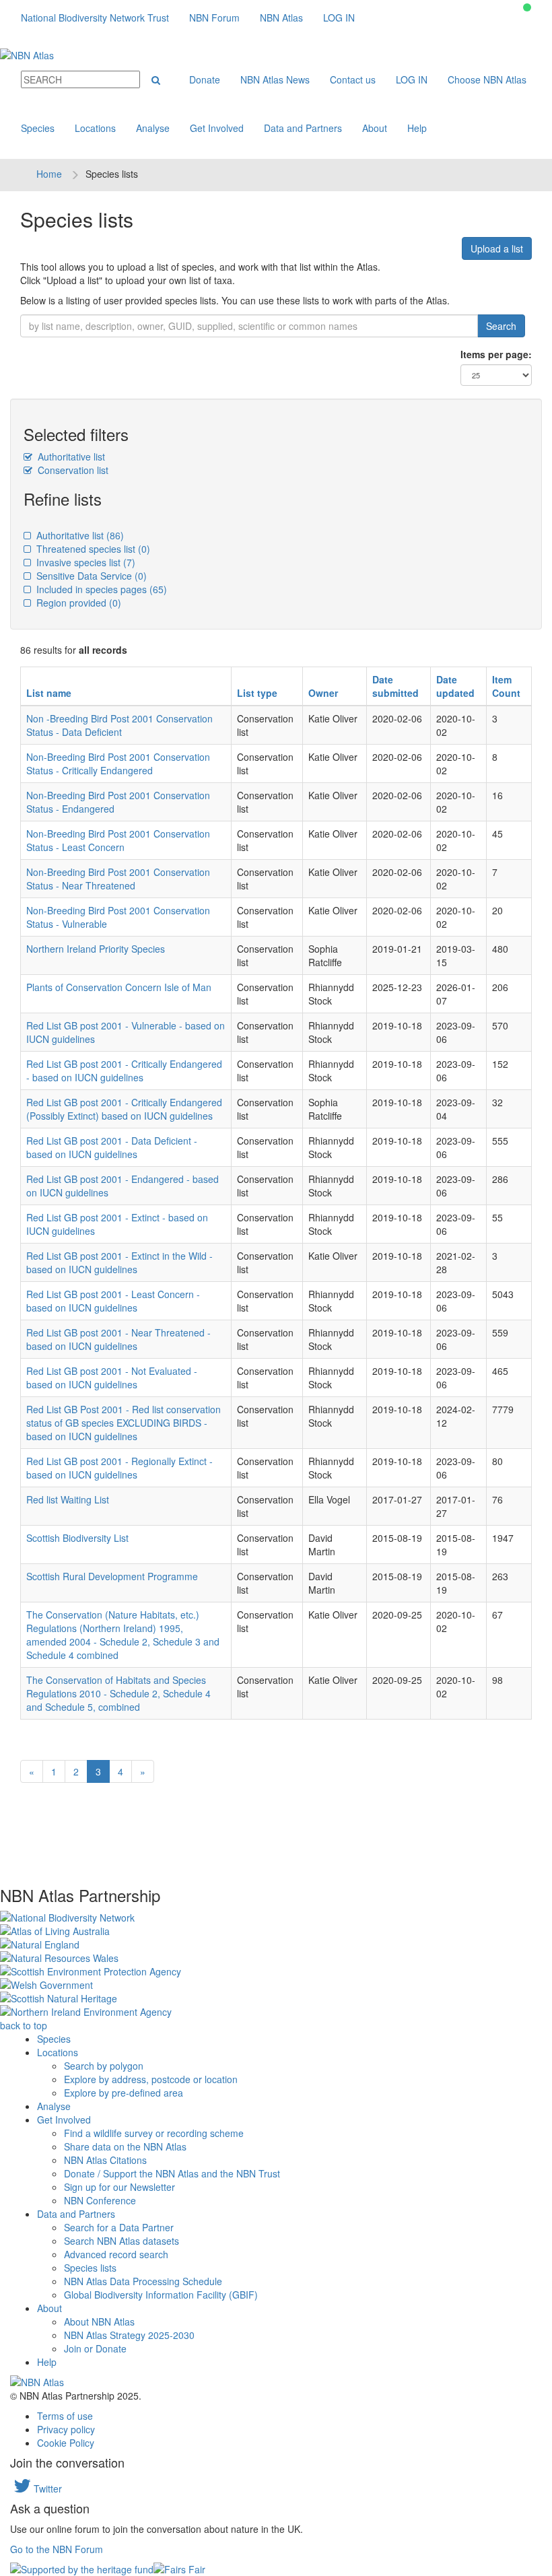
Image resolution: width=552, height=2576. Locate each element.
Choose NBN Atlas (487, 79)
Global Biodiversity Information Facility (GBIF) (161, 2295)
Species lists (90, 2268)
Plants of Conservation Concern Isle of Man (119, 987)
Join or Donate (95, 2348)
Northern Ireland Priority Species (96, 949)
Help (417, 128)
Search (501, 326)
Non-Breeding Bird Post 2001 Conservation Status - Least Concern (118, 840)
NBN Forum (214, 18)
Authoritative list (70, 456)
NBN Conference (100, 2200)
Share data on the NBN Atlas (125, 2146)
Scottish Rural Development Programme (112, 1576)
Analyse (153, 128)
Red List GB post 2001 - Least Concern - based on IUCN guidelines (113, 1301)
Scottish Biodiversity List (77, 1538)
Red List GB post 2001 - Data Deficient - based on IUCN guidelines (112, 1147)
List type (257, 693)
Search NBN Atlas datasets (122, 2241)
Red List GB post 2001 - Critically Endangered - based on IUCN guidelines (124, 1071)
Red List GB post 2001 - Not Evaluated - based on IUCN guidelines (112, 1378)
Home (49, 174)
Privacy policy (66, 2429)
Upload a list (497, 248)
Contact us (353, 79)
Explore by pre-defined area (124, 2093)
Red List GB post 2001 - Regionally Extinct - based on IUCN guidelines (119, 1468)
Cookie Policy (66, 2443)
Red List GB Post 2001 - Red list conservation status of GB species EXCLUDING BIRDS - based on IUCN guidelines (124, 1423)
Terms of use (65, 2416)
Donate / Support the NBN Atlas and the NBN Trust (172, 2173)
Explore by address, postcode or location (151, 2079)
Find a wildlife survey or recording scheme (154, 2133)
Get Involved (217, 128)
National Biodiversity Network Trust (95, 18)
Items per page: (496, 354)
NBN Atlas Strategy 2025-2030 (129, 2335)
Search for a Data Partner (119, 2227)
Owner (323, 693)
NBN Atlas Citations (105, 2160)
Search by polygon (104, 2066)
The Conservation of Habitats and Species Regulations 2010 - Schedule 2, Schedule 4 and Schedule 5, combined (118, 1693)
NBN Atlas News (275, 79)
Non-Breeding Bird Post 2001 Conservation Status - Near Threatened (118, 879)
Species (38, 128)
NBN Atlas (281, 18)
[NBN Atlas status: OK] (527, 7)
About (375, 128)
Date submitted (395, 686)
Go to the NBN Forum (57, 2549)
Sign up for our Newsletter (119, 2187)
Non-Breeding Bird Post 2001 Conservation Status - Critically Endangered (118, 764)
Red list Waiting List (68, 1499)
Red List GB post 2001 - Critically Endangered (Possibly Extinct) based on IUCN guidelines (124, 1109)
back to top (24, 2025)
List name (49, 693)
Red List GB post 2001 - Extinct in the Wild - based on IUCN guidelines (119, 1262)
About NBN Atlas (99, 2321)
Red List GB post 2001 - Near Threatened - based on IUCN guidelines (118, 1339)
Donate (205, 79)
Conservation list (72, 470)
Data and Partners (303, 128)
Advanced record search (116, 2254)
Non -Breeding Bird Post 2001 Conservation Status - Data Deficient (119, 725)
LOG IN (339, 18)
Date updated (455, 686)
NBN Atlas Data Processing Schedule (143, 2281)
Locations (95, 128)
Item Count (506, 686)
